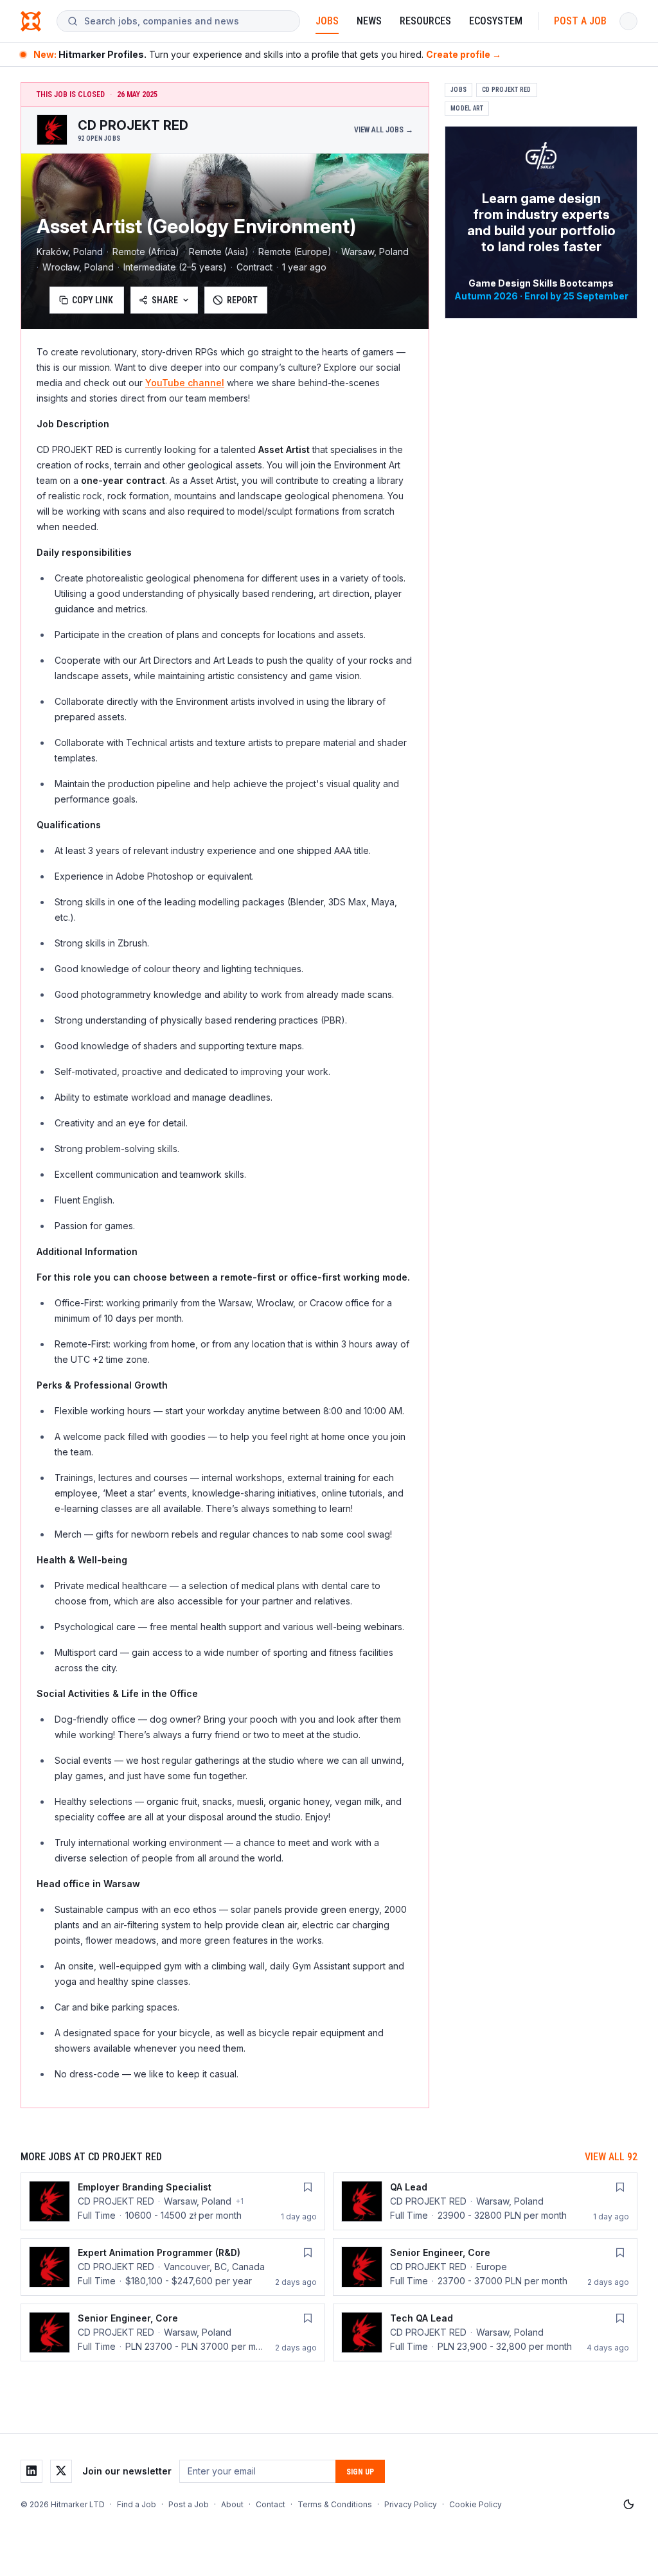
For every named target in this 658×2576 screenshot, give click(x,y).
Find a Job (137, 2504)
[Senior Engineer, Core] (485, 2267)
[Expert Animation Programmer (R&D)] (173, 2267)
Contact (271, 2504)
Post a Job (580, 21)
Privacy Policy (411, 2504)
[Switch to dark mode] (628, 2505)
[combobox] (187, 21)
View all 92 (611, 2157)
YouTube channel (185, 383)
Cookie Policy (476, 2504)
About (232, 2504)
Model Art (467, 108)
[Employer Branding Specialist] (173, 2201)
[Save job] (308, 2187)
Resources (425, 21)
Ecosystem (496, 21)
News (369, 21)
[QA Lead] (485, 2201)
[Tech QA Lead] (485, 2332)
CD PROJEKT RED (507, 90)
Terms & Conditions (335, 2504)
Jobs (327, 21)
